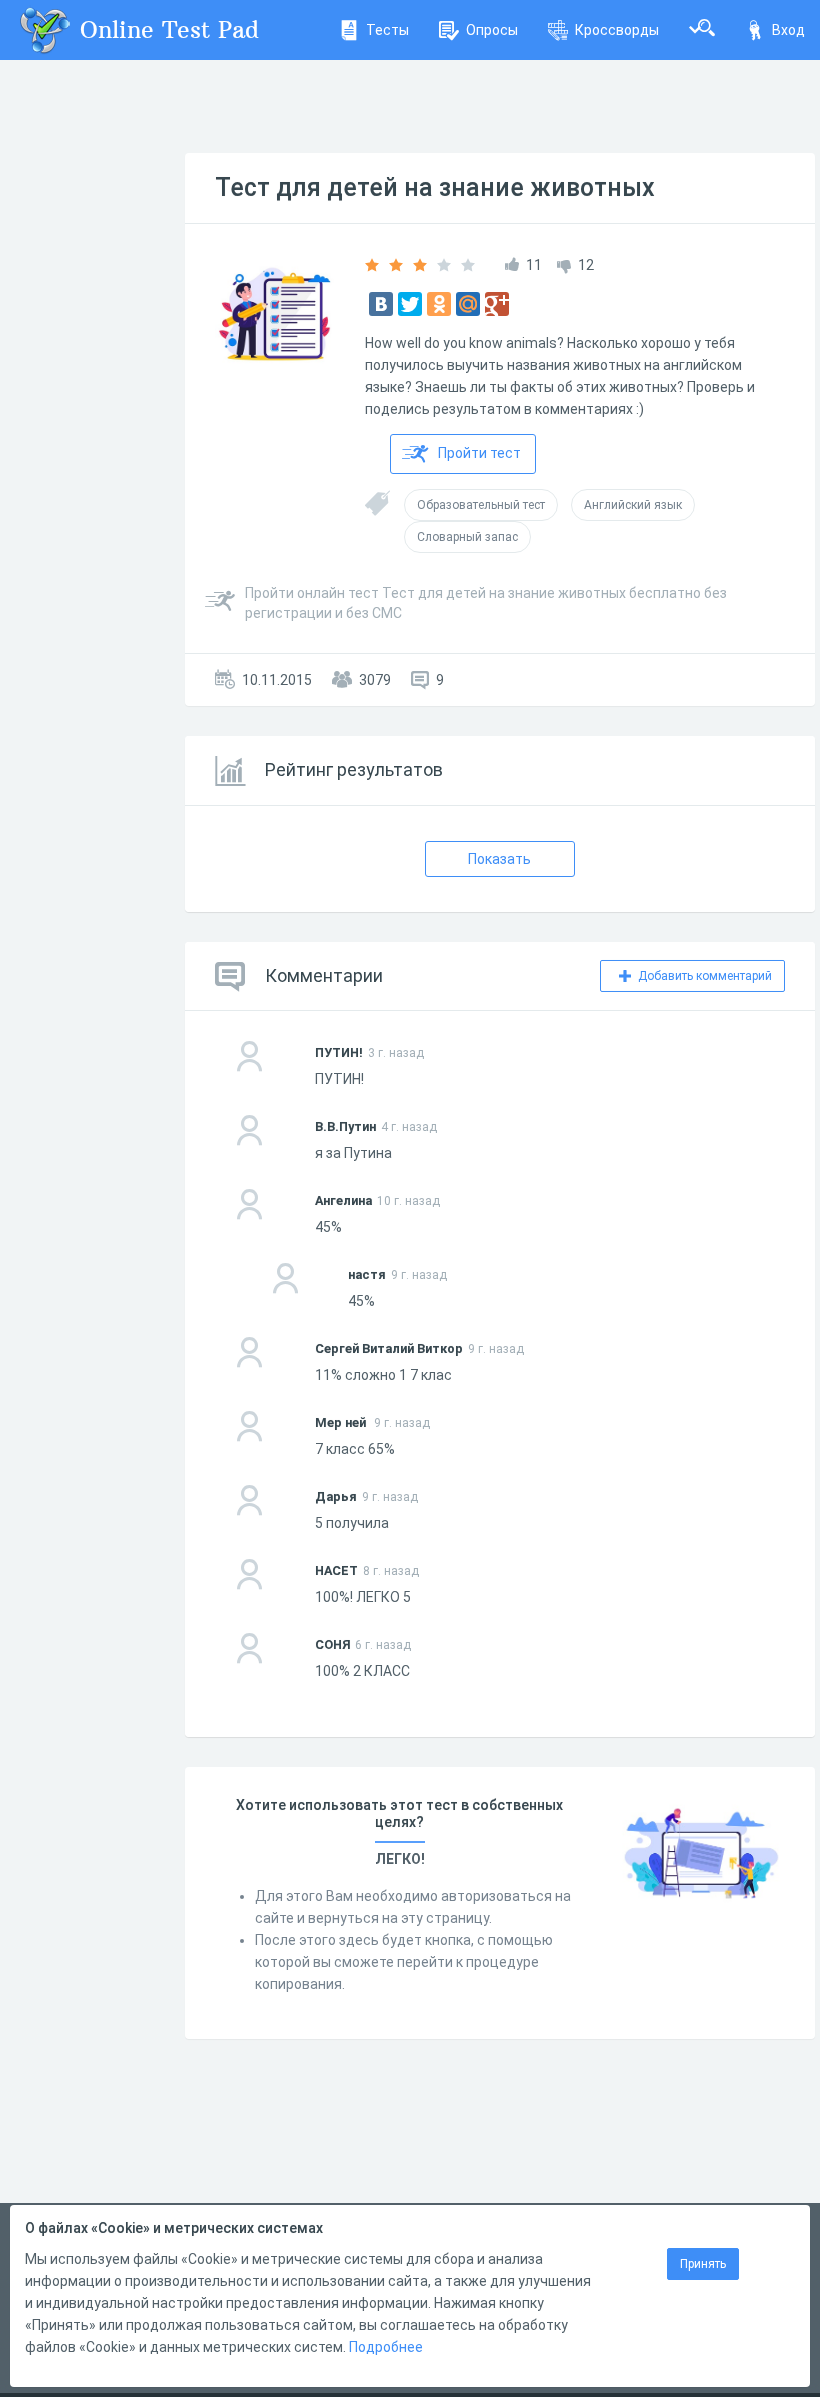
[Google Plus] (497, 304)
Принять (703, 2264)
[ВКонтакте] (381, 304)
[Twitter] (410, 304)
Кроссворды (617, 30)
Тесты (387, 30)
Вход (788, 30)
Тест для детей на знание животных (435, 187)
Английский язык (633, 505)
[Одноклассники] (439, 304)
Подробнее (386, 2347)
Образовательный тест (481, 505)
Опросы (492, 30)
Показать (499, 859)
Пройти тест (479, 453)
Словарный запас (467, 537)
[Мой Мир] (468, 304)
